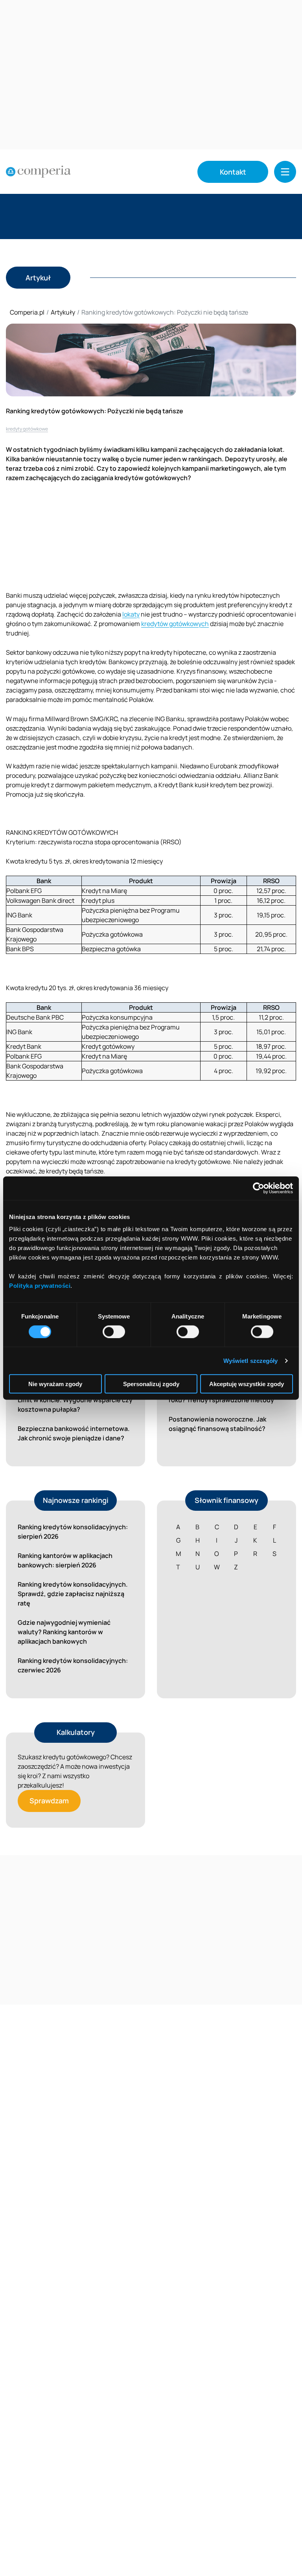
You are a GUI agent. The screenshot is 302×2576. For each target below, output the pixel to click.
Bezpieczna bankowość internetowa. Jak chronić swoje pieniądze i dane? (74, 1433)
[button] (285, 172)
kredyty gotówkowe (27, 429)
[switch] (114, 1331)
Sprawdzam (49, 1801)
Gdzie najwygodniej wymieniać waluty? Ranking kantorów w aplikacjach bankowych (64, 1632)
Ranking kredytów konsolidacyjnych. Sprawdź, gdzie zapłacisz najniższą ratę (73, 1594)
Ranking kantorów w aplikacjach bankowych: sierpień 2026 (65, 1560)
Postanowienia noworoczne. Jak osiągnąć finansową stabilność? (217, 1424)
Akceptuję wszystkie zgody (247, 1384)
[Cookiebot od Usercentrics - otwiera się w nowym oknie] (259, 1188)
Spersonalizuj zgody (151, 1384)
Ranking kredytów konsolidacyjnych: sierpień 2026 (73, 1532)
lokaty (131, 614)
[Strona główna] (38, 172)
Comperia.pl (27, 312)
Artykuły (63, 312)
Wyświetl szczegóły (251, 1360)
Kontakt (233, 172)
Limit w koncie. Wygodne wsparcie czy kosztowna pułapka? (75, 1405)
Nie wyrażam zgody (55, 1384)
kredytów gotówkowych (175, 624)
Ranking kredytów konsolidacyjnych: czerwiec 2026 (73, 1665)
